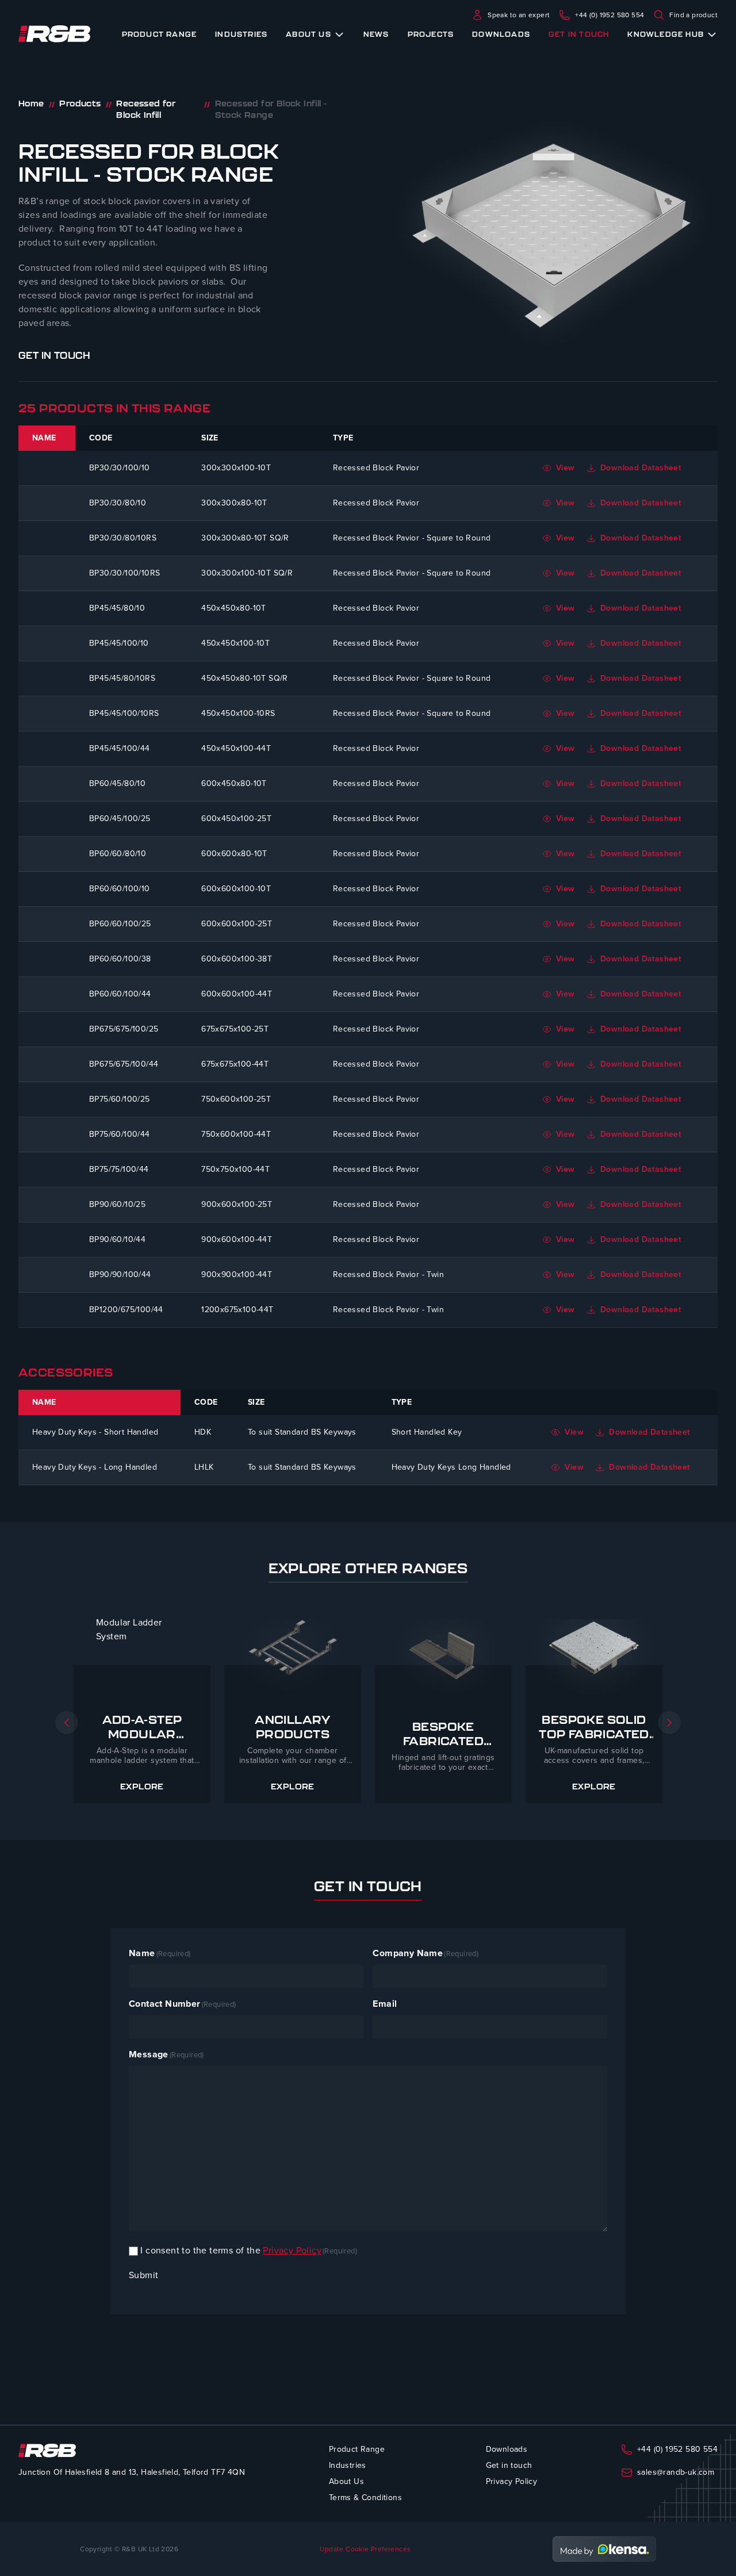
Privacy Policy (292, 2250)
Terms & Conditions (365, 2498)
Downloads (501, 34)
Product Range (160, 34)
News (376, 34)
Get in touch (579, 34)
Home (31, 103)
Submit (143, 2275)
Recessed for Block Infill (146, 109)
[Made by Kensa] (604, 2549)
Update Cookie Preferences (365, 2549)
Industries (241, 34)
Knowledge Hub (666, 34)
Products (80, 103)
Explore (142, 1787)
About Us (308, 34)
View (566, 468)
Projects (431, 34)
